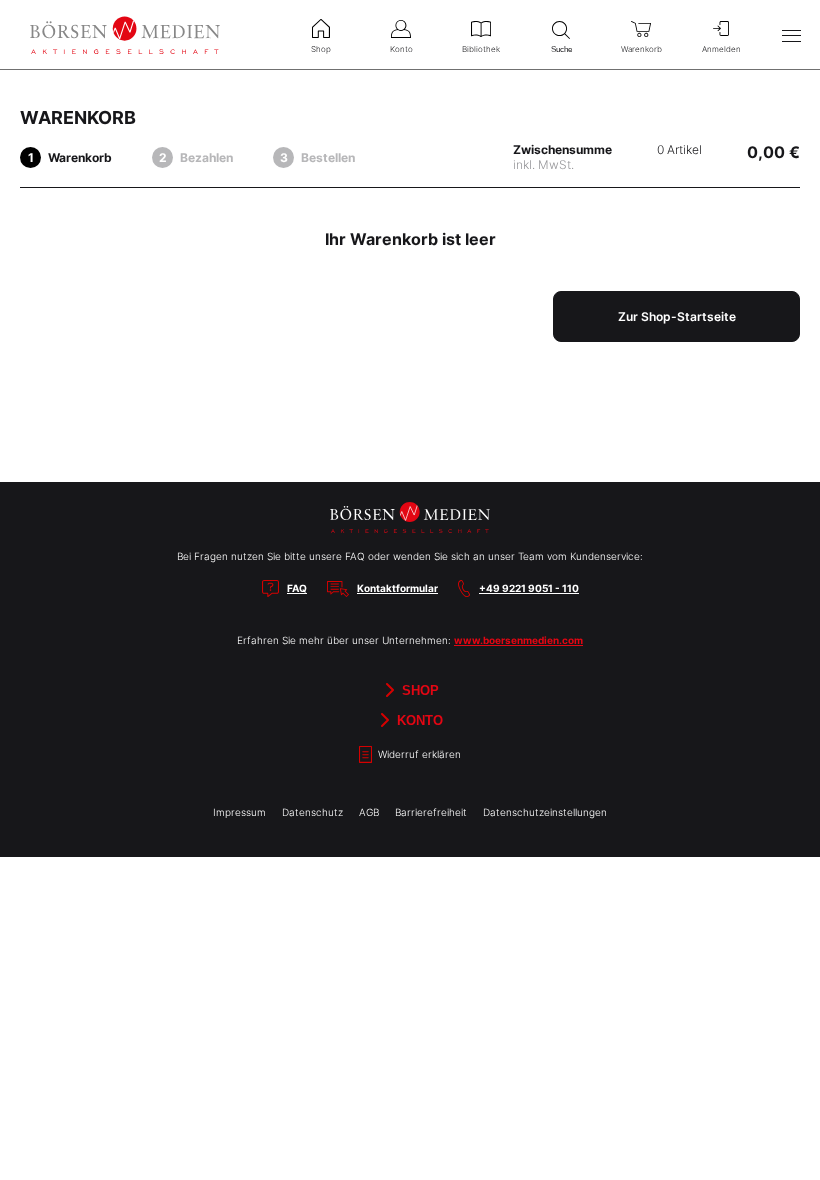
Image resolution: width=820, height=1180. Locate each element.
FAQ (297, 588)
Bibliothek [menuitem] (481, 49)
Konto (418, 719)
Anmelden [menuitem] (721, 49)
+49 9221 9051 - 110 (529, 588)
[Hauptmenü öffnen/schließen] (791, 35)
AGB (369, 812)
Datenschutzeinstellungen (545, 812)
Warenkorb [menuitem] (641, 49)
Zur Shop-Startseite (677, 316)
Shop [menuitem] (321, 49)
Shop (418, 689)
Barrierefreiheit (431, 812)
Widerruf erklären (418, 754)
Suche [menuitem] (561, 49)
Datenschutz (312, 812)
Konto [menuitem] (401, 49)
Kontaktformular (397, 588)
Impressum (239, 812)
